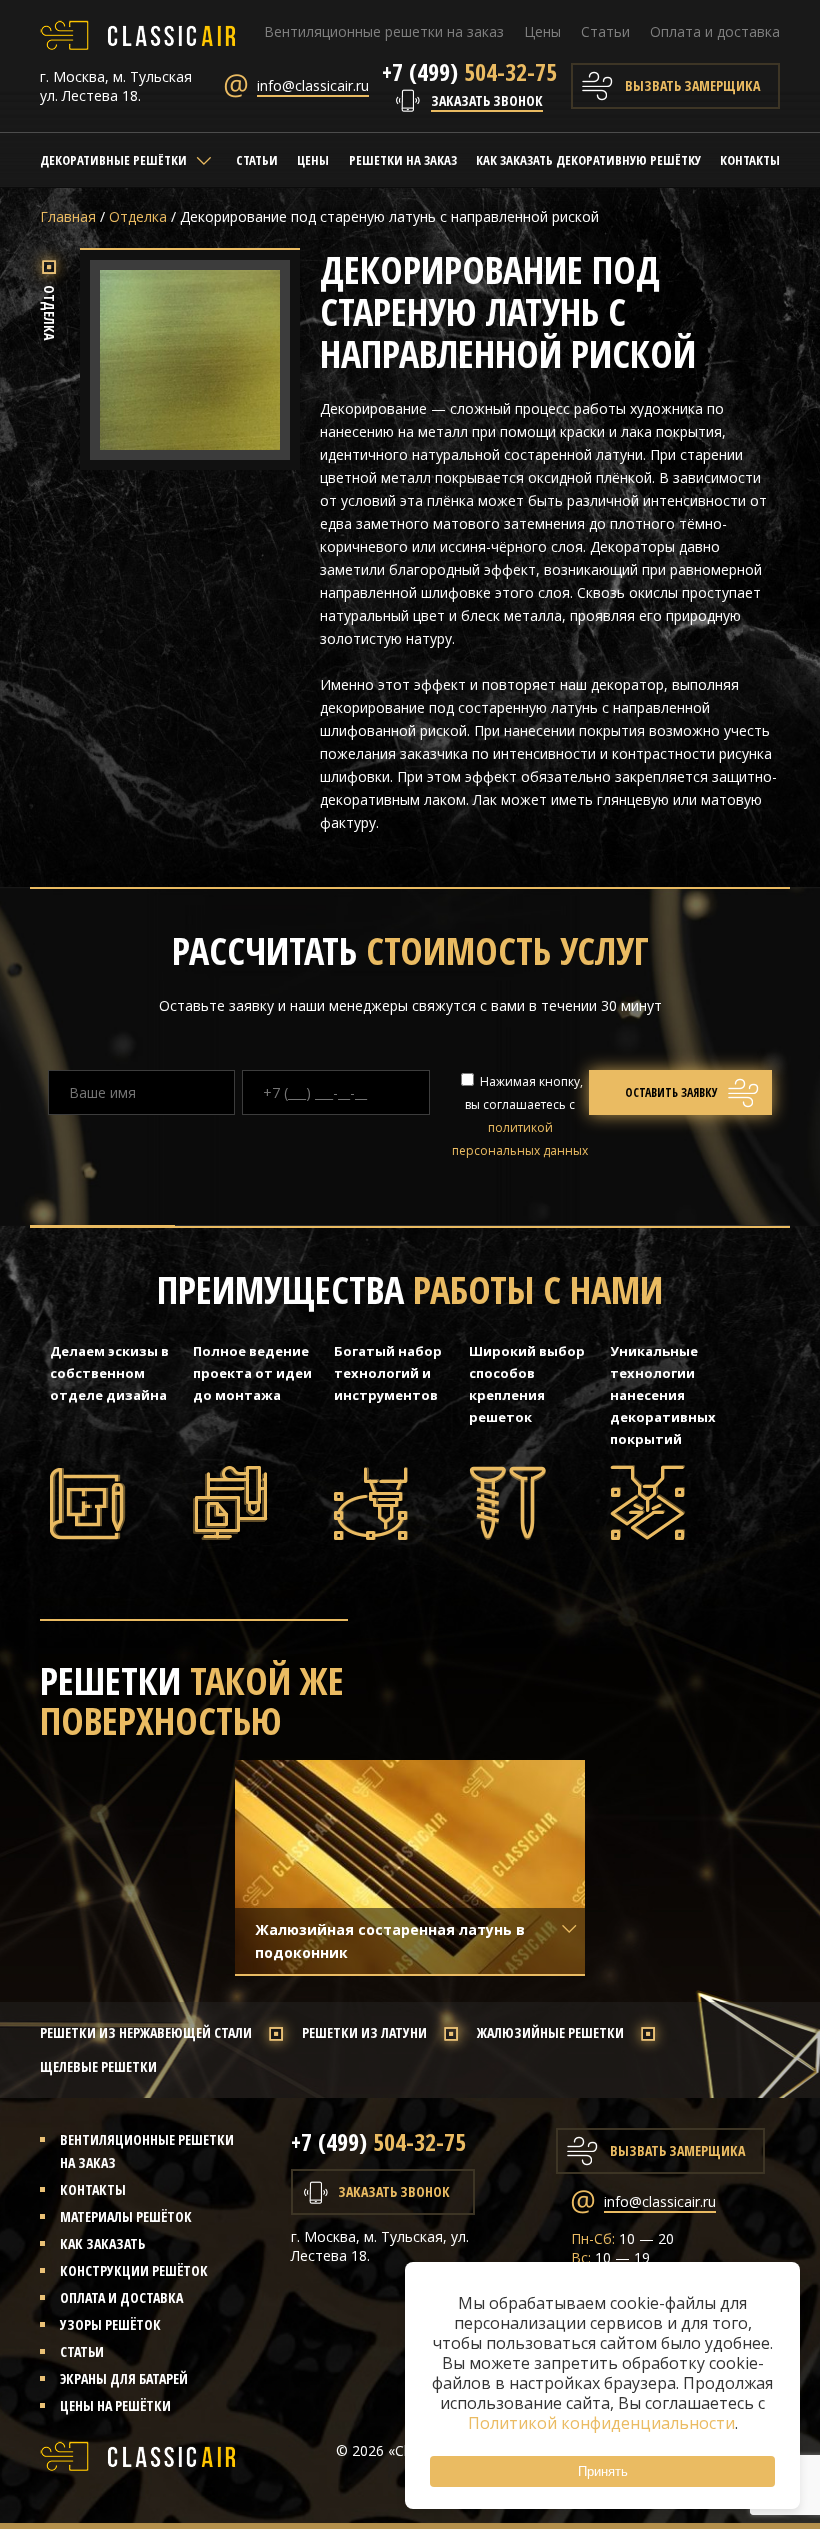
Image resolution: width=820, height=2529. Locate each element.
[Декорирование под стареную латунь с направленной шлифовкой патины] (190, 448)
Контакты (750, 160)
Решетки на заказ (403, 160)
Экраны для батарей (124, 2378)
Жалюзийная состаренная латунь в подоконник (390, 1941)
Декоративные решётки (113, 160)
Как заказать (102, 2243)
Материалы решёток (126, 2216)
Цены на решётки (115, 2405)
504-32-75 (469, 71)
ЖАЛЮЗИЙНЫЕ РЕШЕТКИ (550, 2032)
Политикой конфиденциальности (601, 2423)
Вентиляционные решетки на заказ (384, 31)
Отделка (138, 216)
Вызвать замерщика (692, 85)
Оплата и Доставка (121, 2297)
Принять (603, 2471)
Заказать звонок (487, 100)
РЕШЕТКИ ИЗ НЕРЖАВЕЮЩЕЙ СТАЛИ (146, 2032)
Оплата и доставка (715, 31)
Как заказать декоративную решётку (588, 160)
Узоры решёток (110, 2324)
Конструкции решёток (134, 2270)
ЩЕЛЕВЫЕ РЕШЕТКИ (98, 2066)
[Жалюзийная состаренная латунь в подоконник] (410, 1867)
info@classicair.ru (313, 85)
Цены (542, 31)
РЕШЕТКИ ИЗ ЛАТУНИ (364, 2032)
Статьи (605, 31)
